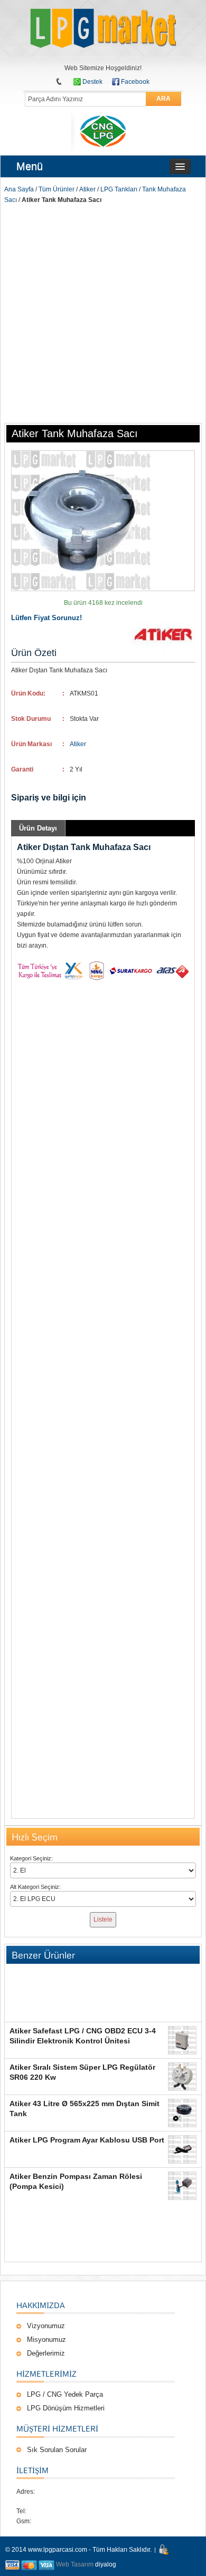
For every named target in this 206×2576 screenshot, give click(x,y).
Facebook (135, 82)
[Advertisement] (103, 313)
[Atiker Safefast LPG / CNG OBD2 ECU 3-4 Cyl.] (182, 2040)
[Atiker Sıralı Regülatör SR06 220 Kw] (182, 2077)
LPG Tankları (119, 189)
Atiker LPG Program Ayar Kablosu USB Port (87, 2140)
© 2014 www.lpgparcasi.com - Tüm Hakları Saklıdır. (78, 2550)
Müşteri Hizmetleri (57, 2428)
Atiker (87, 189)
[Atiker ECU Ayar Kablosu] (182, 2149)
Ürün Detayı (38, 828)
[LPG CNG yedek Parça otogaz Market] (103, 29)
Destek (92, 82)
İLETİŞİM (32, 2470)
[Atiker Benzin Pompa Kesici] (182, 2186)
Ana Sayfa (19, 189)
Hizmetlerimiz (46, 2374)
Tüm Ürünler (57, 189)
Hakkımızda (41, 2305)
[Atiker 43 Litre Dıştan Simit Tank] (182, 2113)
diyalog (106, 2564)
